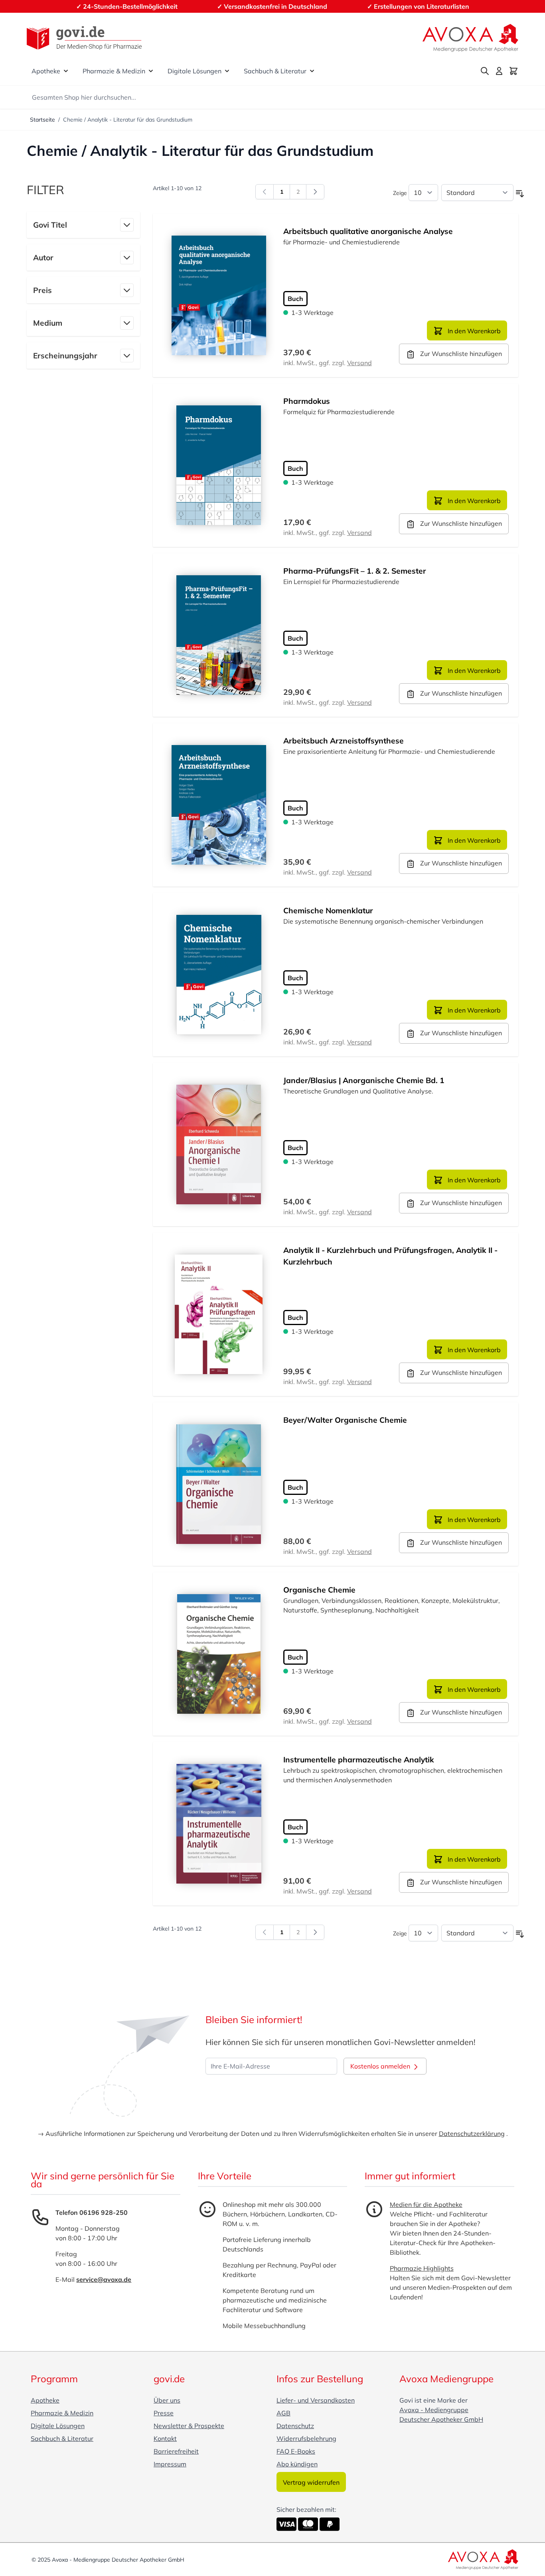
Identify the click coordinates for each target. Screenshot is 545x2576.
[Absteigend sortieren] (520, 194)
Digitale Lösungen (195, 71)
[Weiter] (315, 192)
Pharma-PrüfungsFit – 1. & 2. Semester (355, 571)
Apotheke (46, 71)
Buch (295, 299)
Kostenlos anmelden (381, 2066)
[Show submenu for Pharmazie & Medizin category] (151, 71)
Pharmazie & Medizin (114, 71)
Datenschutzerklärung (472, 2134)
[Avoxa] (470, 38)
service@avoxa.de (104, 2279)
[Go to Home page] (84, 38)
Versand (359, 363)
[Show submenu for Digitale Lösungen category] (227, 71)
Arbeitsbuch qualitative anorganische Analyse (368, 231)
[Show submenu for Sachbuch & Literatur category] (312, 71)
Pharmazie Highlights (422, 2268)
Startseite (42, 120)
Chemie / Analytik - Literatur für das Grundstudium (128, 120)
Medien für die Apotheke (426, 2204)
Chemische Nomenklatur (328, 910)
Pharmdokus (307, 401)
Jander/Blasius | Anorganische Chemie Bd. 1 (364, 1080)
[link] (265, 192)
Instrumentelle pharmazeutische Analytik (359, 1760)
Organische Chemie (319, 1590)
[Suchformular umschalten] (485, 71)
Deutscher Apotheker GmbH (441, 2419)
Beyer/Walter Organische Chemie (345, 1420)
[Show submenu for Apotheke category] (66, 71)
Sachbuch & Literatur (275, 71)
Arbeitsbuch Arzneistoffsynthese (344, 741)
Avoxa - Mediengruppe (434, 2410)
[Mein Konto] (499, 71)
